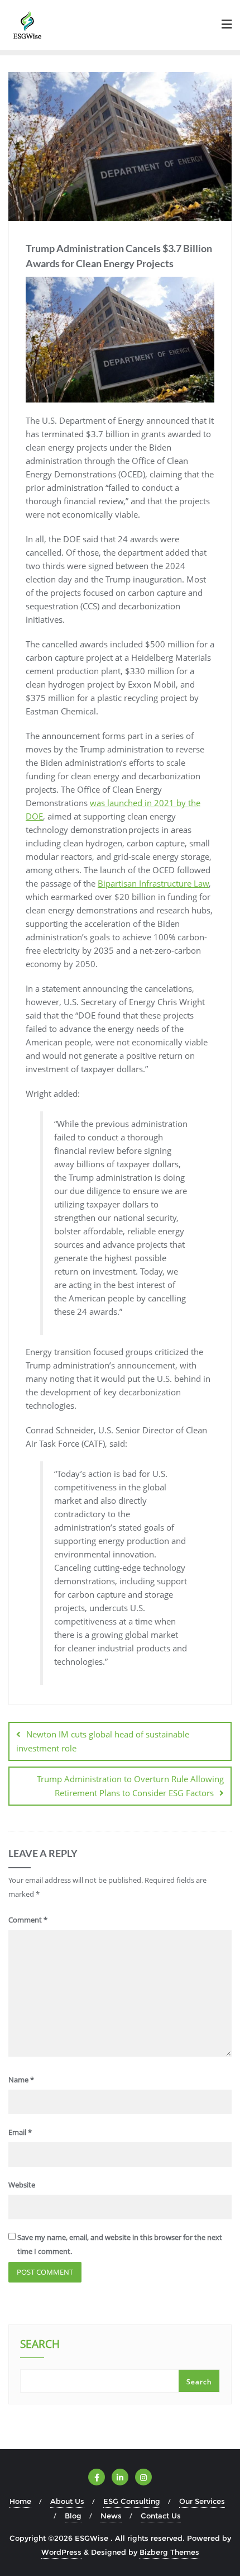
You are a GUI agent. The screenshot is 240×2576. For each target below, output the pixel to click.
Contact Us (161, 2516)
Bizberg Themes (169, 2552)
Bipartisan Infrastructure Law (153, 883)
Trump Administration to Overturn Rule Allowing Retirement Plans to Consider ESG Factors (130, 1786)
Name (21, 2080)
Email (20, 2132)
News (111, 2516)
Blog (73, 2516)
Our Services (202, 2501)
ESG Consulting (132, 2501)
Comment (28, 1920)
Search (40, 2345)
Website (22, 2185)
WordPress (61, 2552)
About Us (67, 2501)
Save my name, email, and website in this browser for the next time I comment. (120, 2244)
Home (20, 2501)
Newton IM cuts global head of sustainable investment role (103, 1741)
